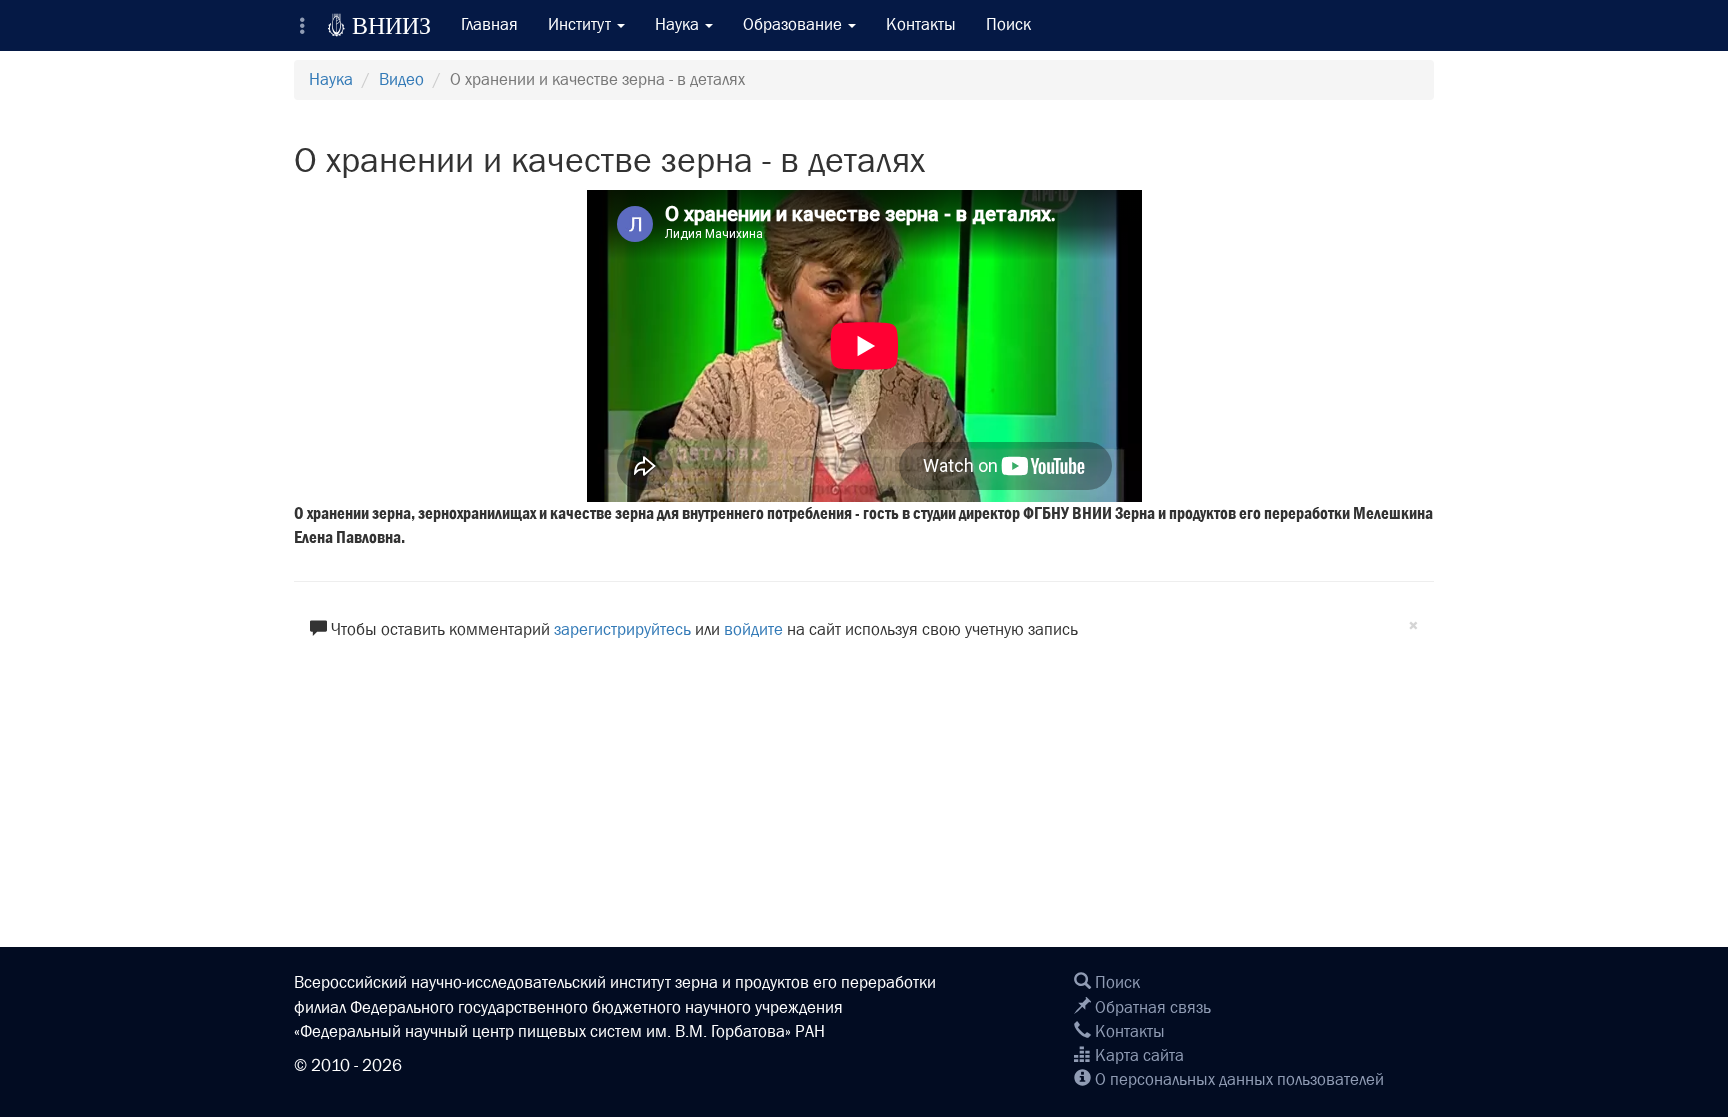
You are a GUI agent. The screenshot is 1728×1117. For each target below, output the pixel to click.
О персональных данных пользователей (1237, 1079)
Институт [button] (581, 24)
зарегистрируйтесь (622, 629)
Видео (401, 79)
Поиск (1008, 24)
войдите (753, 629)
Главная (489, 24)
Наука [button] (679, 24)
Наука (331, 79)
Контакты (921, 24)
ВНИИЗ (379, 25)
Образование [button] (794, 24)
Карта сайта (1137, 1055)
